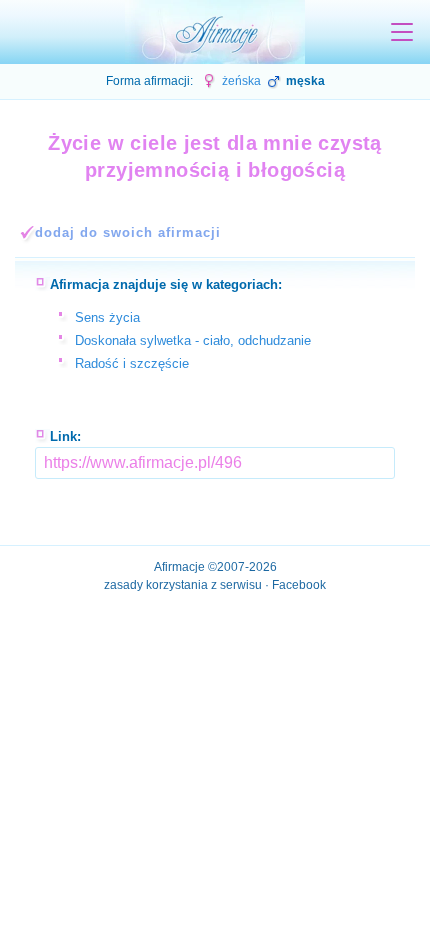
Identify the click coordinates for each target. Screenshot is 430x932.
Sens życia (107, 317)
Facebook (299, 585)
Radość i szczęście (132, 363)
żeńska (240, 81)
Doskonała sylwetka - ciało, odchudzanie (193, 340)
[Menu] (402, 32)
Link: (65, 436)
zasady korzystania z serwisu (183, 585)
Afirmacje (179, 567)
